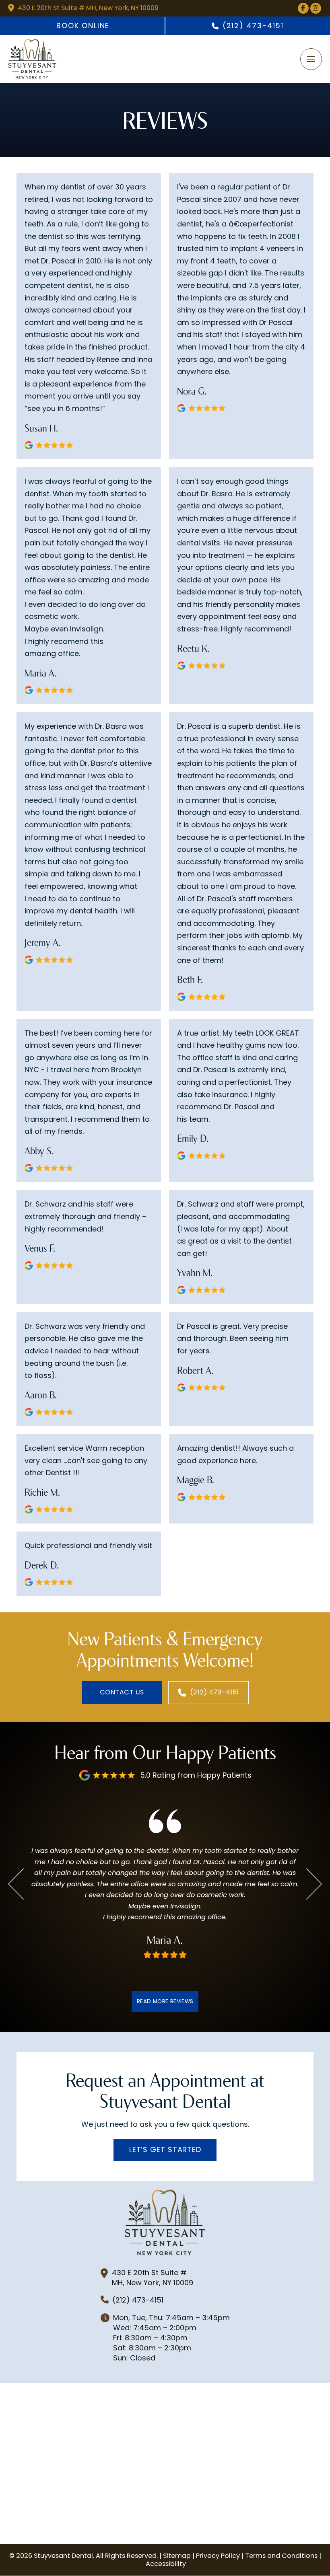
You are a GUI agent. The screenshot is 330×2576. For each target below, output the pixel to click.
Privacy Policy (218, 2556)
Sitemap (177, 2556)
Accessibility (166, 2564)
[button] (311, 59)
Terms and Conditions (281, 2556)
